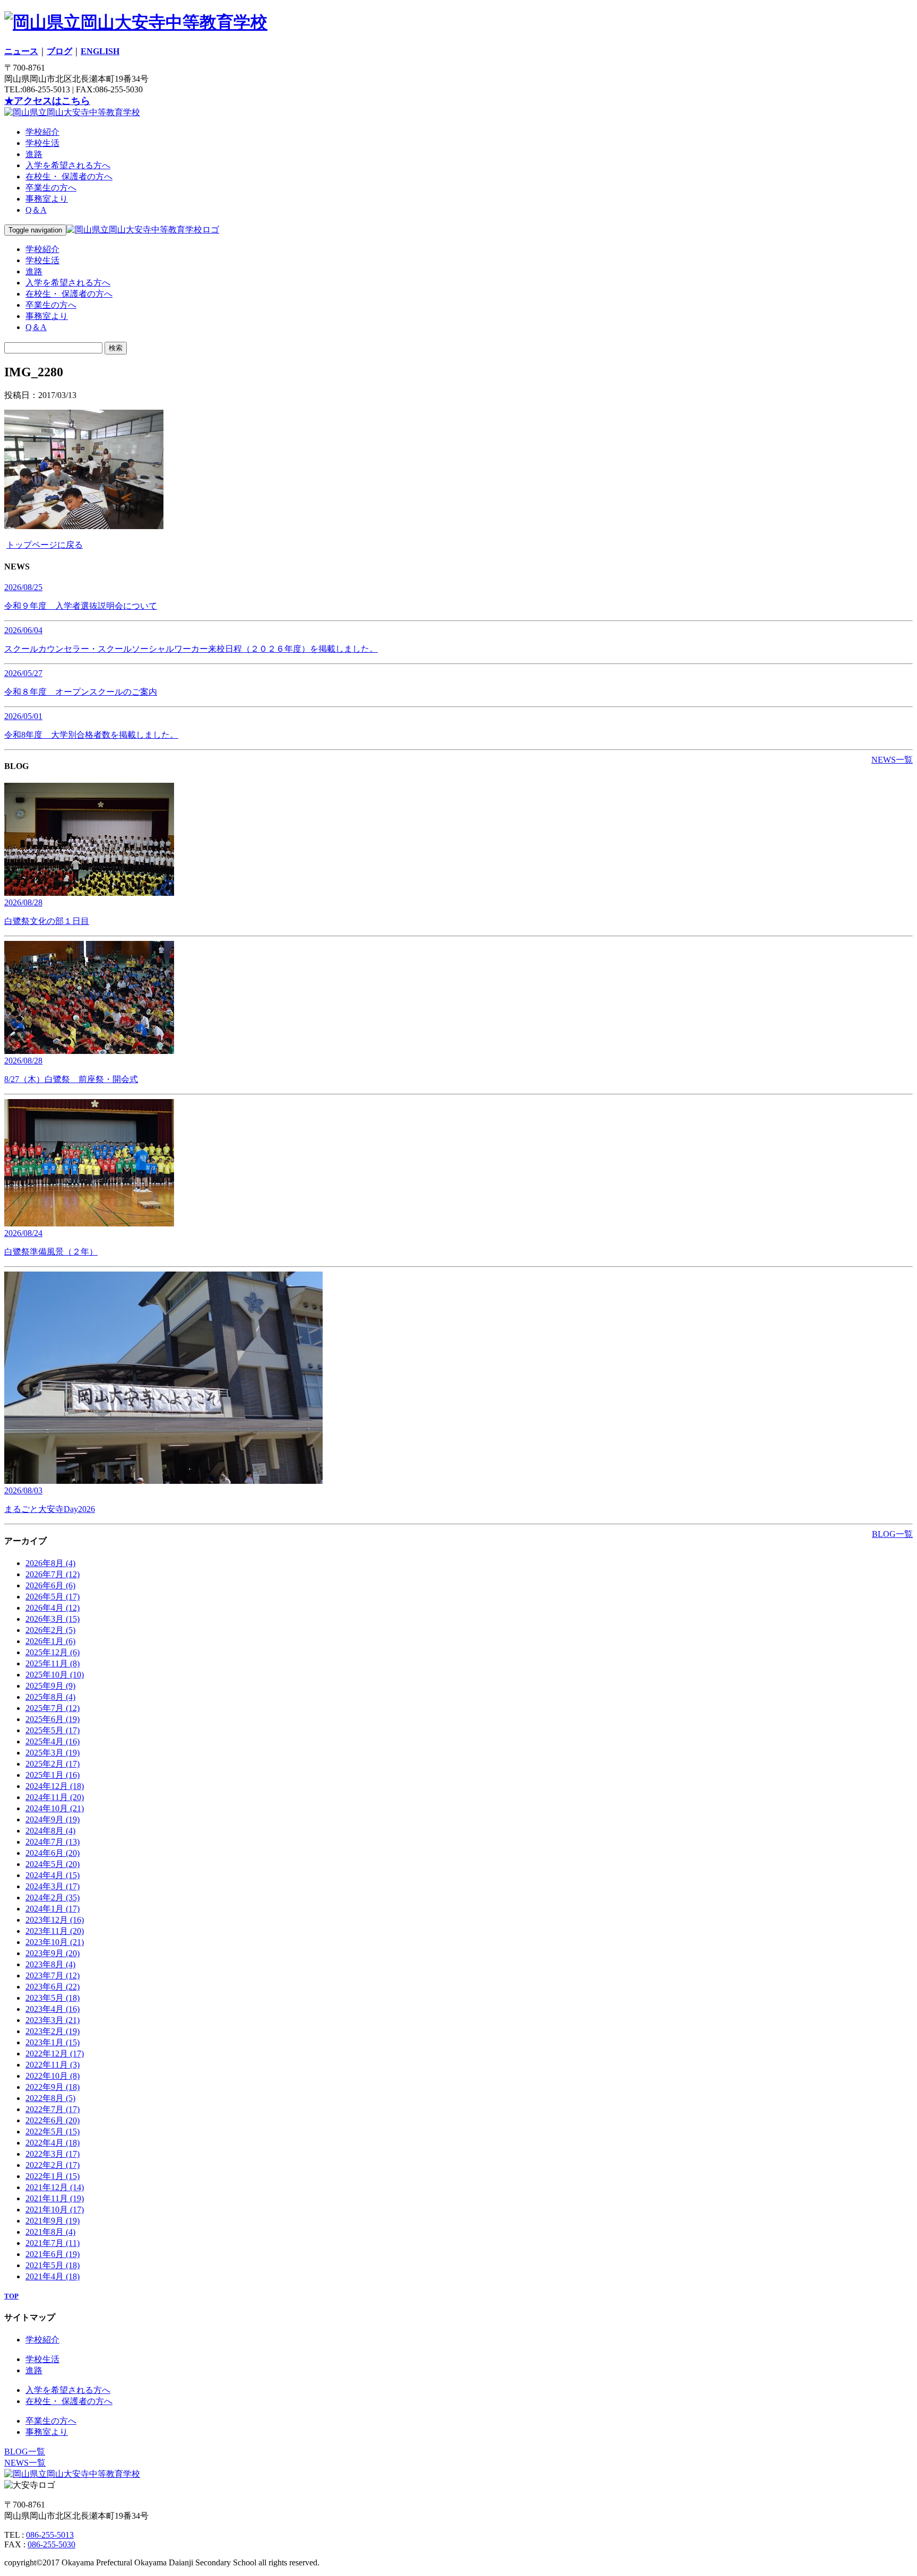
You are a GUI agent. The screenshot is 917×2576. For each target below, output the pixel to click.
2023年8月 (50, 1964)
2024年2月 (53, 1898)
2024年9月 (53, 1819)
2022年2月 (53, 2165)
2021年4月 (53, 2276)
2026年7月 (53, 1574)
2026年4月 (53, 1608)
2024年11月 (55, 1797)
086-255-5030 (51, 2544)
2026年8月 (50, 1563)
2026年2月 (50, 1630)
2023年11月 (55, 1931)
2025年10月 (55, 1675)
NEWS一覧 (892, 760)
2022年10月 (53, 2076)
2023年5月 (53, 1998)
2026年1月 (50, 1641)
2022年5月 (53, 2132)
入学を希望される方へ (68, 165)
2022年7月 (53, 2109)
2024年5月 (53, 1864)
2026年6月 (50, 1585)
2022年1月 (53, 2176)
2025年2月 (53, 1764)
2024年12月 (55, 1786)
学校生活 (42, 143)
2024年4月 (53, 1875)
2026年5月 (53, 1597)
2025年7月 (53, 1708)
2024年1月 (53, 1909)
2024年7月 (53, 1842)
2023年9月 (53, 1953)
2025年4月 (53, 1741)
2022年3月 (53, 2154)
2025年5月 (53, 1730)
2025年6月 (53, 1719)
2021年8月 (50, 2232)
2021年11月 (55, 2198)
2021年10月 (55, 2210)
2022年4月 (53, 2143)
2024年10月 (55, 1808)
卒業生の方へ (51, 188)
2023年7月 (53, 1976)
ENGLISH (100, 51)
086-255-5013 (50, 2535)
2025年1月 (53, 1775)
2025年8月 (50, 1697)
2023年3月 (53, 2020)
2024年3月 (53, 1886)
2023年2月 (53, 2031)
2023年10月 (55, 1942)
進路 (34, 154)
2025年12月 (53, 1652)
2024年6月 (53, 1853)
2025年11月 (53, 1663)
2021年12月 (55, 2187)
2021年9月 (53, 2221)
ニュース (21, 51)
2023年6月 (53, 1987)
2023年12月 (55, 1920)
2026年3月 (53, 1619)
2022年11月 (53, 2065)
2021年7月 (53, 2243)
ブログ (59, 51)
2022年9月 (53, 2087)
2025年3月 (53, 1753)
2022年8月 (50, 2098)
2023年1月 (53, 2042)
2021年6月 (53, 2254)
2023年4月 (53, 2009)
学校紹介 (42, 132)
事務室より (47, 199)
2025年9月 (50, 1686)
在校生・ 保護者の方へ (69, 176)
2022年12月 (55, 2054)
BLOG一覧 (892, 1534)
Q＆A (36, 210)
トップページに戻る (45, 545)
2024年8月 (50, 1831)
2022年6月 (53, 2120)
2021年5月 (53, 2265)
